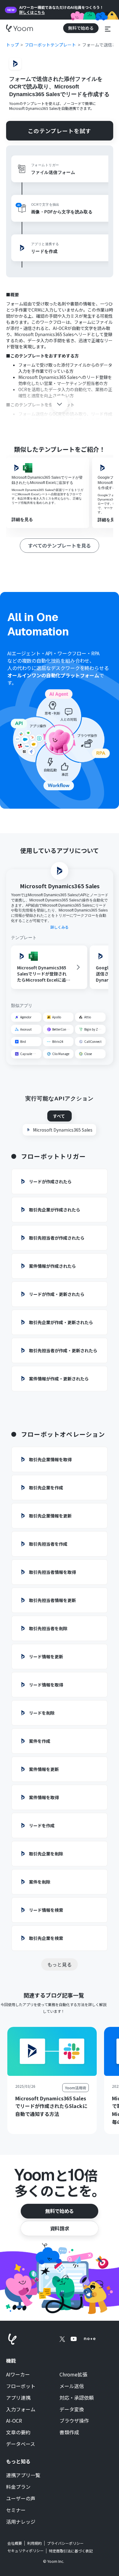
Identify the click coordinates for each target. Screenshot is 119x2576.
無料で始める (60, 2211)
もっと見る (60, 1964)
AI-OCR (14, 2421)
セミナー (16, 2510)
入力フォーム (21, 2409)
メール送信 (72, 2386)
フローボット (21, 2386)
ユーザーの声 (21, 2499)
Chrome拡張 (73, 2375)
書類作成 (69, 2432)
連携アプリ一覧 (23, 2475)
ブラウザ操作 (74, 2421)
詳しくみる (60, 927)
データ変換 (72, 2409)
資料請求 (60, 2228)
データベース (21, 2444)
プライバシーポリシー (65, 2543)
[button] (108, 28)
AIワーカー (18, 2375)
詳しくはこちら (32, 12)
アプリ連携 (18, 2398)
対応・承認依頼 (77, 2398)
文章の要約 (18, 2432)
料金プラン (18, 2487)
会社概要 (15, 2543)
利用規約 (34, 2543)
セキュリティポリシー (25, 2551)
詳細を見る (22, 519)
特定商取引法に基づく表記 (71, 2551)
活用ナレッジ (21, 2522)
